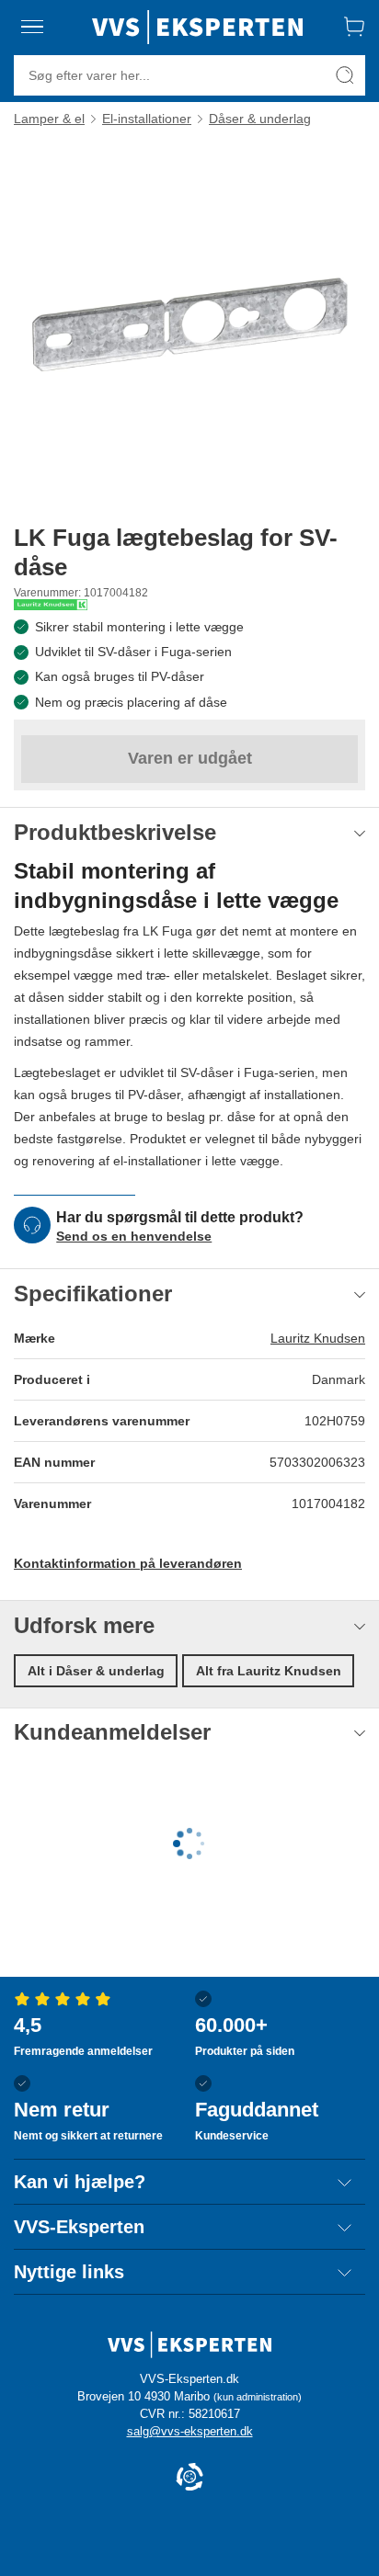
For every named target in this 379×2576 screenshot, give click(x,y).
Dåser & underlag (260, 119)
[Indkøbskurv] (354, 27)
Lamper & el (49, 119)
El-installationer (147, 119)
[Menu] (33, 27)
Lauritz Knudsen (318, 1338)
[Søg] (345, 75)
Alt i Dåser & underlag (96, 1671)
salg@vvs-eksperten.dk (190, 2431)
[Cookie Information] (189, 2478)
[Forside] (197, 27)
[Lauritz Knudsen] (51, 605)
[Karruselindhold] (189, 324)
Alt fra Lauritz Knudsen (269, 1671)
